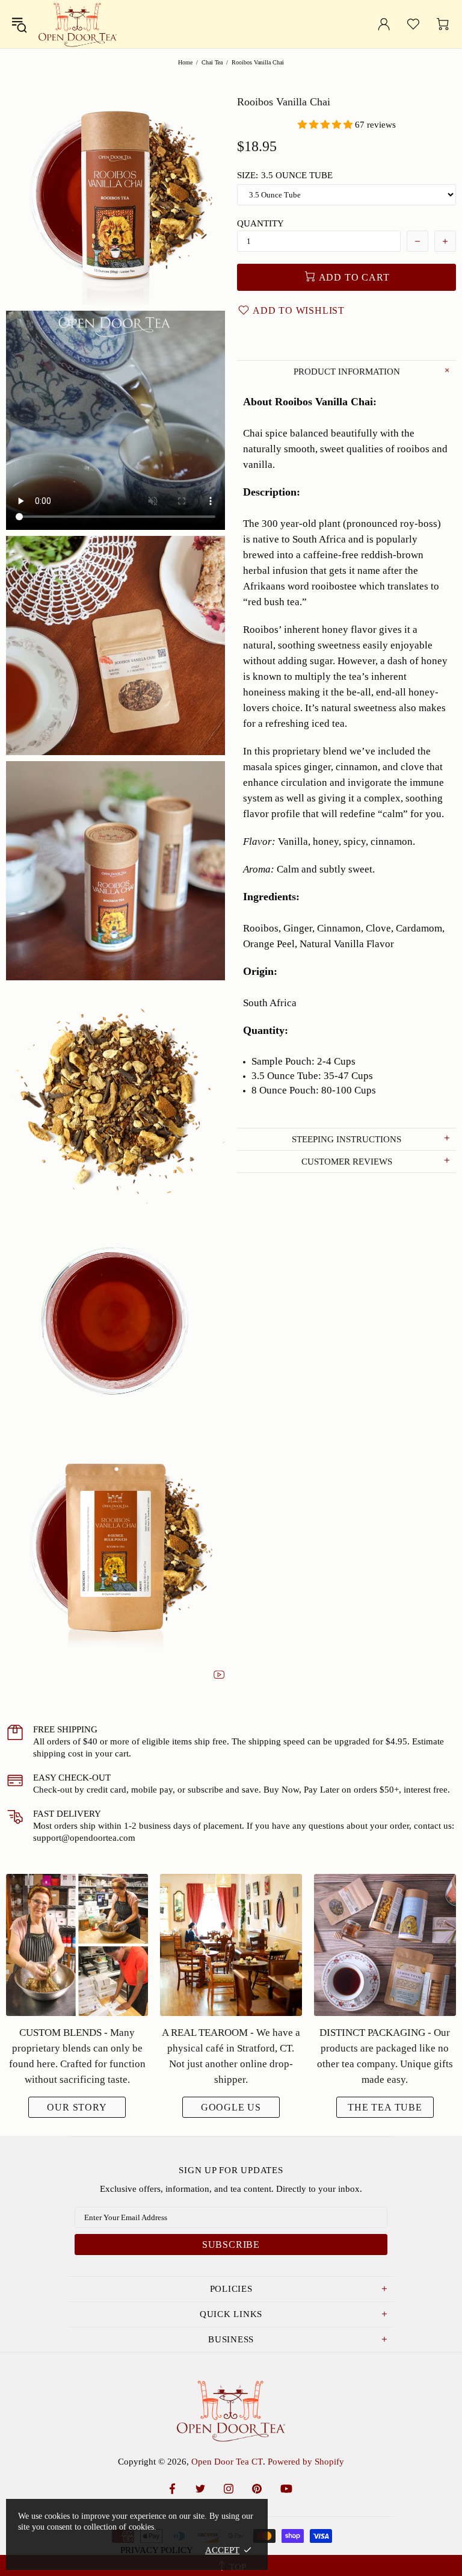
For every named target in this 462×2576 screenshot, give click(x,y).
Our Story (77, 2107)
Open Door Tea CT (78, 24)
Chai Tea (212, 62)
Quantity (260, 223)
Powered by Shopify (306, 2462)
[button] (326, 125)
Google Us (231, 2107)
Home (185, 62)
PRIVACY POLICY (157, 2550)
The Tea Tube (385, 2107)
